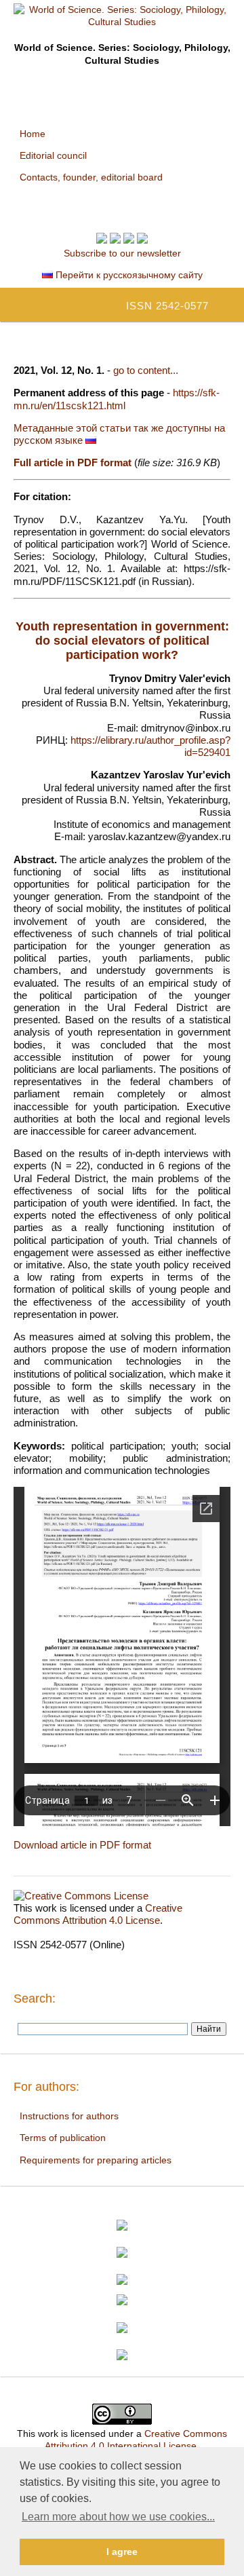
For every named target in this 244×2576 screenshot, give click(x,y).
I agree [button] (122, 2552)
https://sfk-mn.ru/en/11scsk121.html (117, 399)
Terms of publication (63, 2138)
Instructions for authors (69, 2116)
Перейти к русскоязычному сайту (128, 275)
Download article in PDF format (82, 1845)
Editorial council (53, 155)
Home (33, 134)
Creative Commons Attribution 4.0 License (98, 1914)
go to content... (146, 370)
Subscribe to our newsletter (122, 253)
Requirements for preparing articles (96, 2160)
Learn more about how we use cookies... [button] (118, 2517)
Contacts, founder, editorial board (91, 177)
